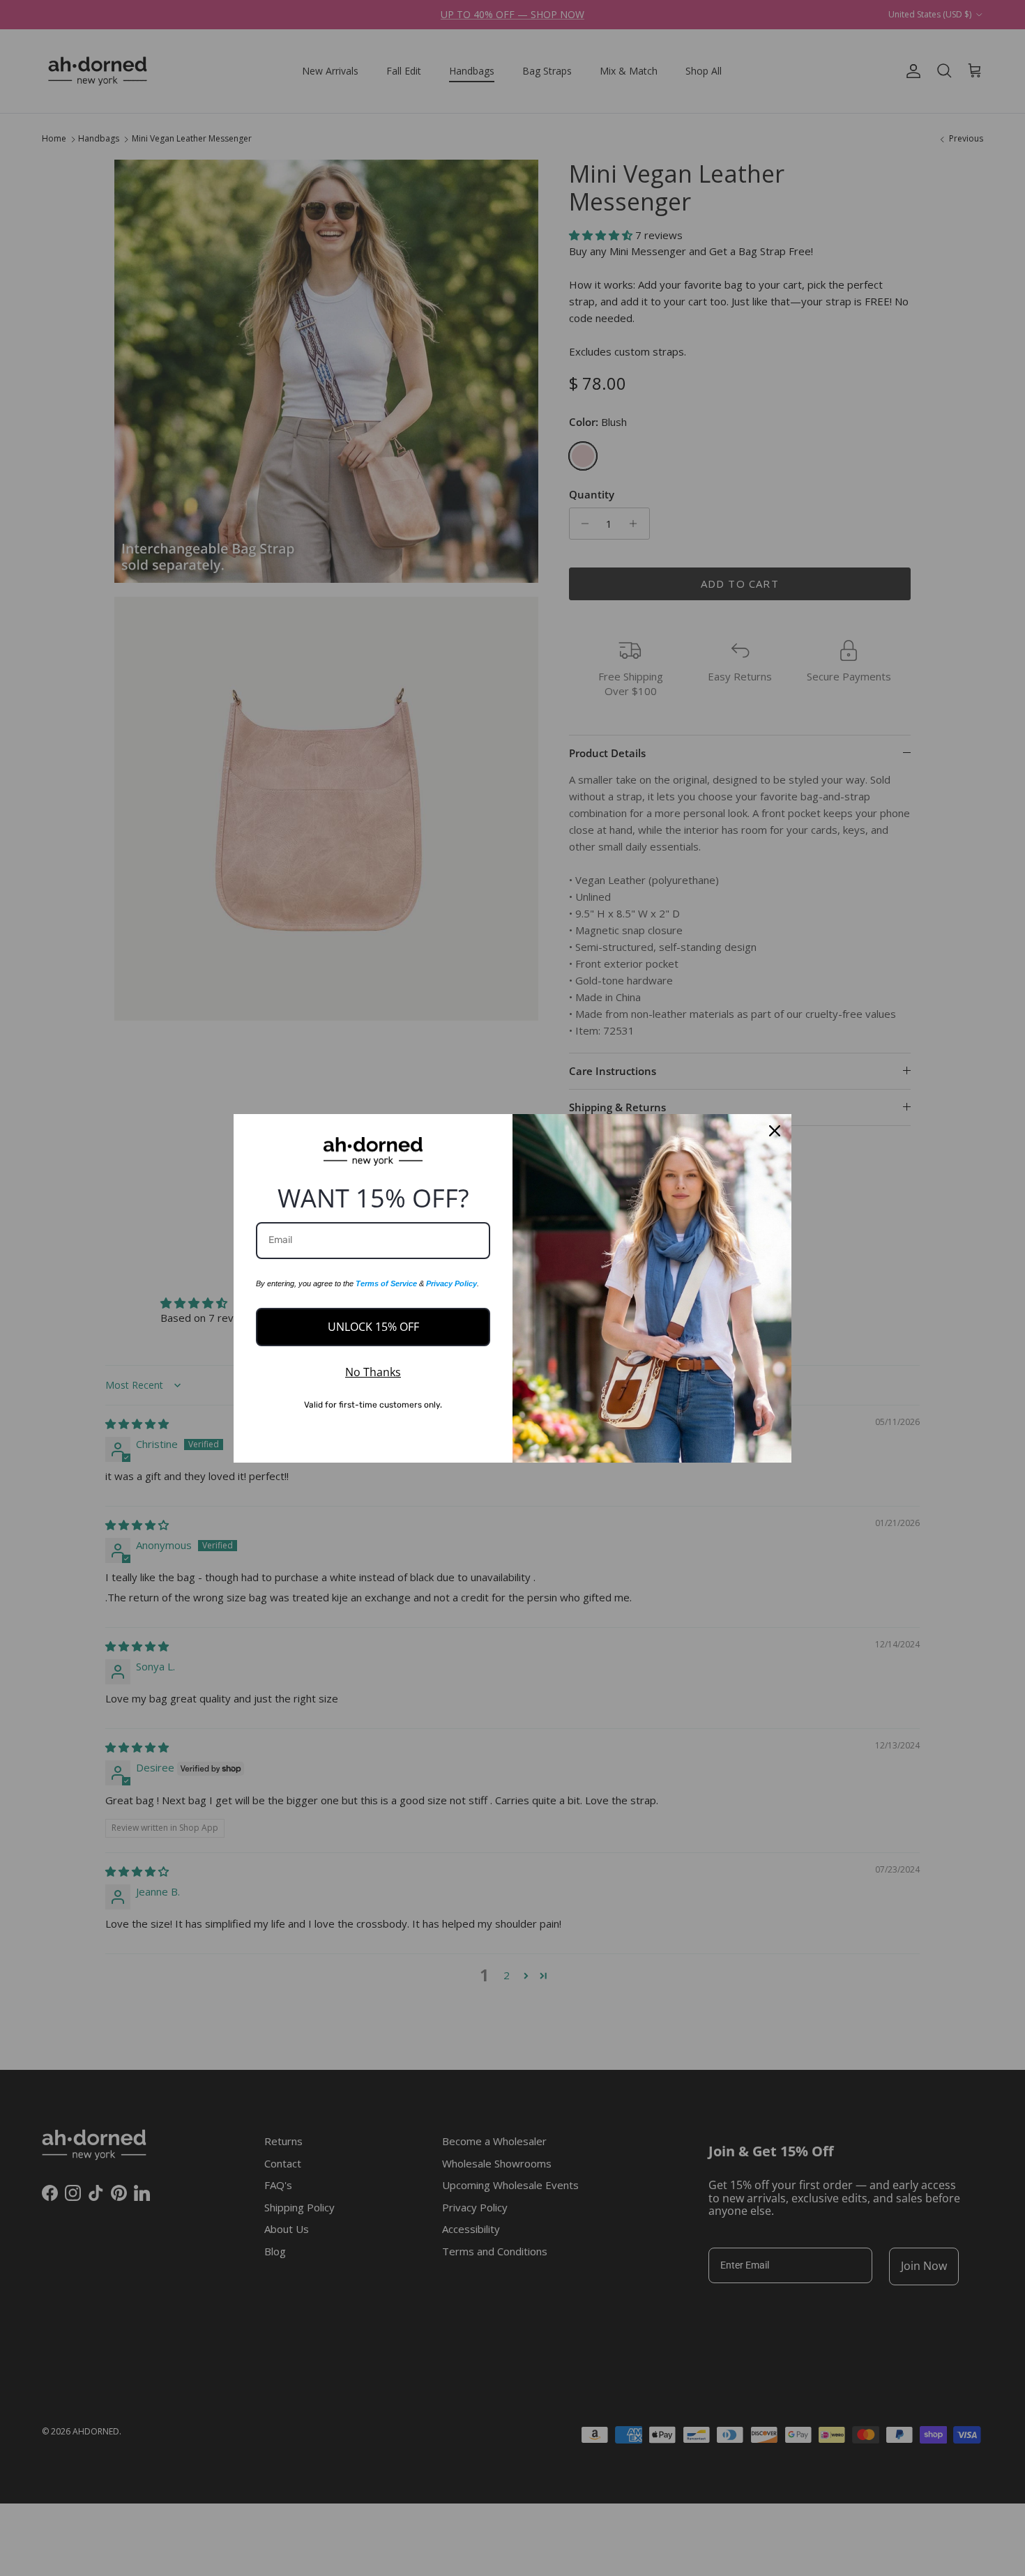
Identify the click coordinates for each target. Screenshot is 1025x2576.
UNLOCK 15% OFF (373, 1327)
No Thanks (373, 1372)
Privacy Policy (451, 1283)
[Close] (775, 1131)
